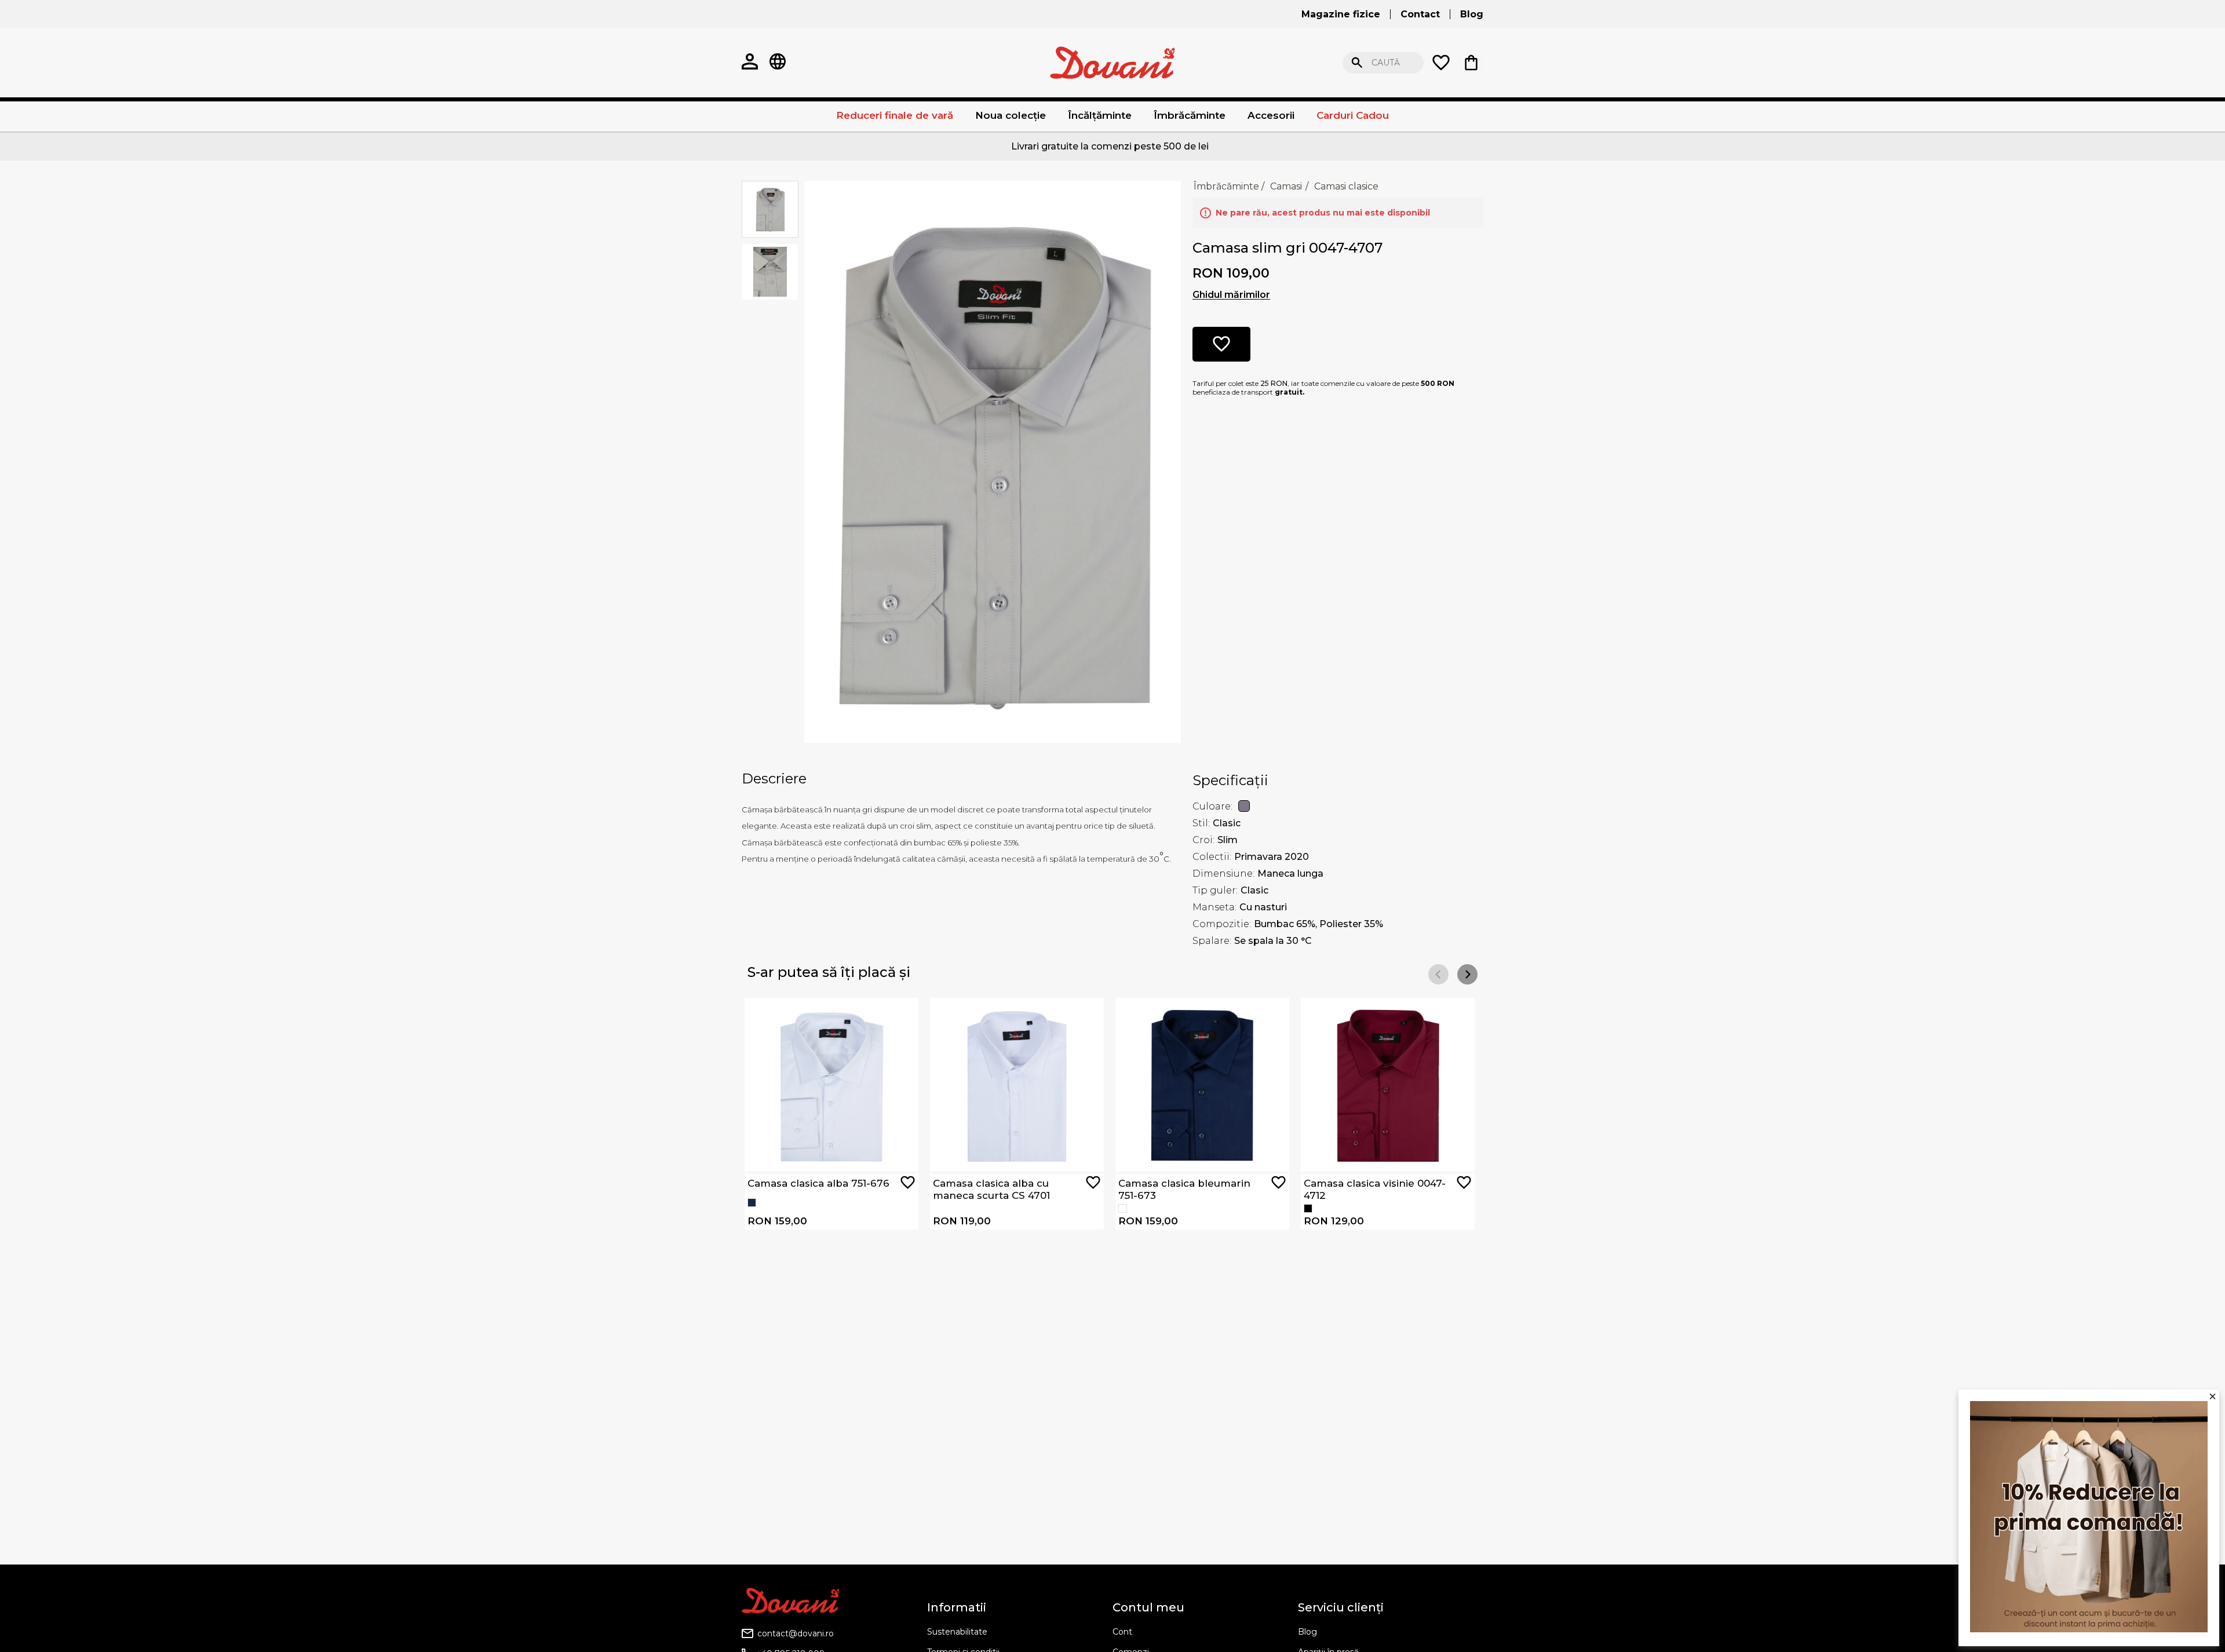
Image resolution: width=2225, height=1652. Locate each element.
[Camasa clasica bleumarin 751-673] (752, 1203)
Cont (1122, 1632)
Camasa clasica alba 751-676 (818, 1183)
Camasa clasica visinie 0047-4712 (1375, 1189)
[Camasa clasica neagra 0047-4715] (1308, 1208)
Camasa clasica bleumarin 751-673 (1184, 1189)
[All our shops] (778, 63)
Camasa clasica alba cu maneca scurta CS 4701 (991, 1189)
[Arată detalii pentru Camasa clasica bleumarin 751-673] (1202, 1085)
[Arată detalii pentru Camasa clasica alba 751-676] (831, 1085)
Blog (1307, 1632)
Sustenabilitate (957, 1632)
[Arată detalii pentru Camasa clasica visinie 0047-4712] (1388, 1085)
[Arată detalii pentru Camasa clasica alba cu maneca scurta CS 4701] (1017, 1085)
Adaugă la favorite (908, 1182)
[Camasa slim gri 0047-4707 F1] (993, 461)
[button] (1467, 974)
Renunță (1570, 63)
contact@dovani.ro (796, 1633)
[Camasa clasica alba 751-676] (1123, 1208)
